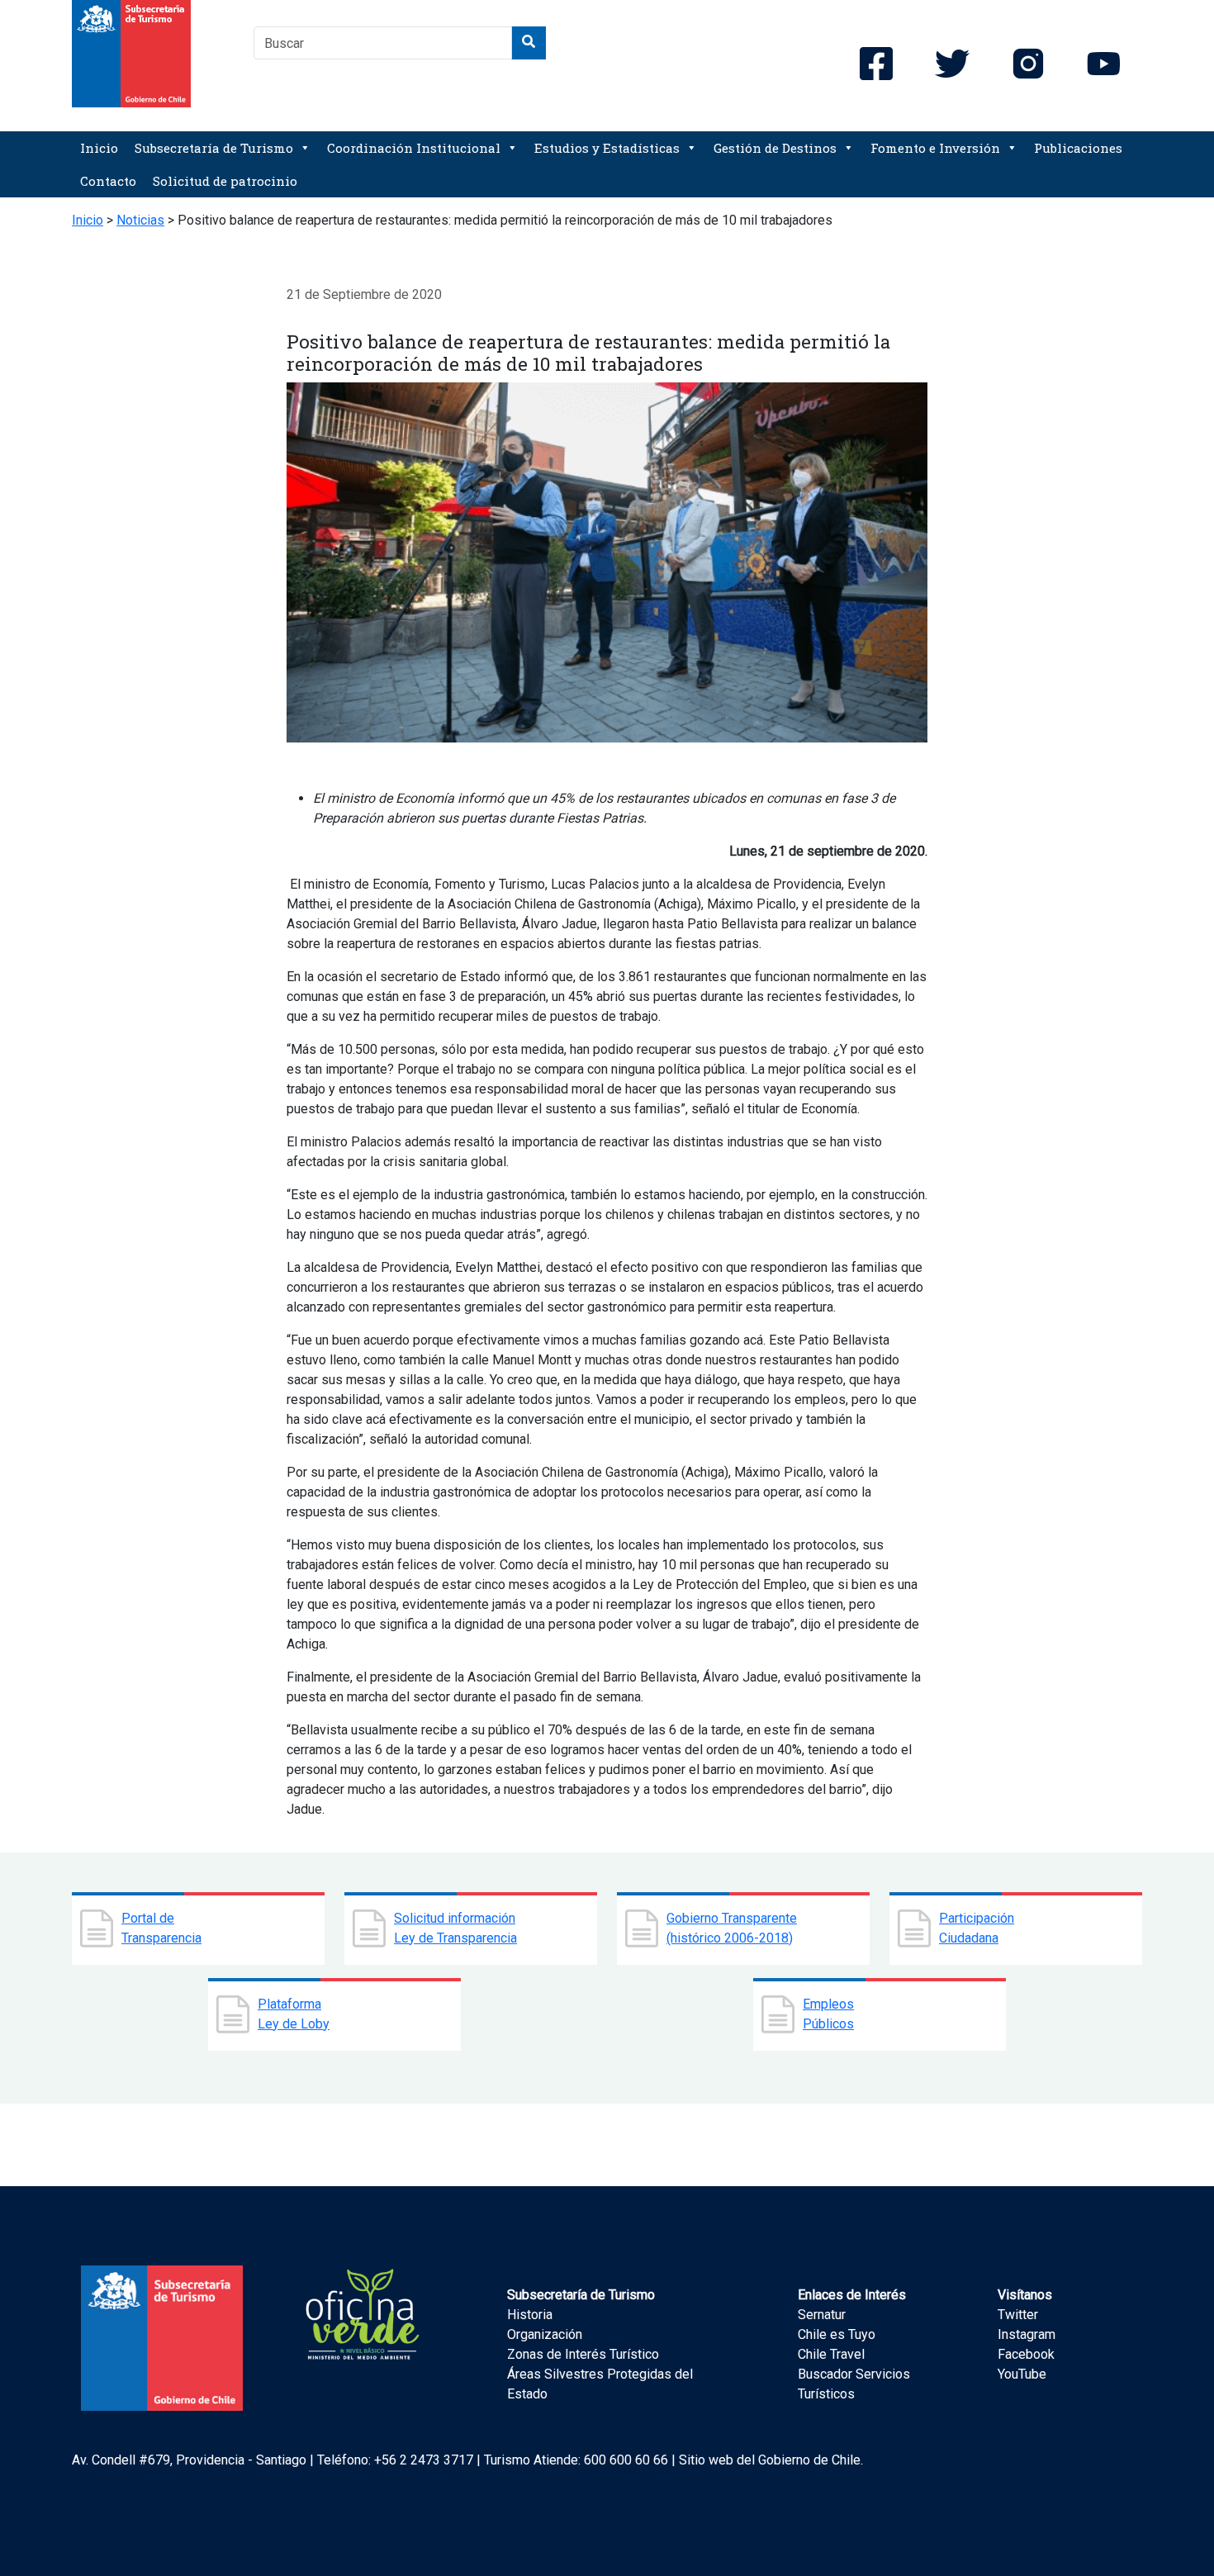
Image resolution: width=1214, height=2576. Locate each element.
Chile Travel (831, 2354)
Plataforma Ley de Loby (294, 2014)
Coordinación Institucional (414, 148)
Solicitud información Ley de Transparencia (455, 1928)
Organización (545, 2334)
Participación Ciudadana (977, 1928)
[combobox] (383, 43)
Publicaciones (1078, 148)
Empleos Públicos (828, 2014)
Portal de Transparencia (161, 1928)
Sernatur (822, 2315)
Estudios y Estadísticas (607, 148)
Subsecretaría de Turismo (214, 148)
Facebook (1026, 2354)
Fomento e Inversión (935, 148)
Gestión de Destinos (775, 148)
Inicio (99, 148)
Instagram (1027, 2334)
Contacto (108, 181)
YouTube (1022, 2374)
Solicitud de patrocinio (225, 181)
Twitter (1018, 2315)
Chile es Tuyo (837, 2334)
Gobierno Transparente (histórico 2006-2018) (732, 1928)
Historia (530, 2315)
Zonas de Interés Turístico (583, 2354)
